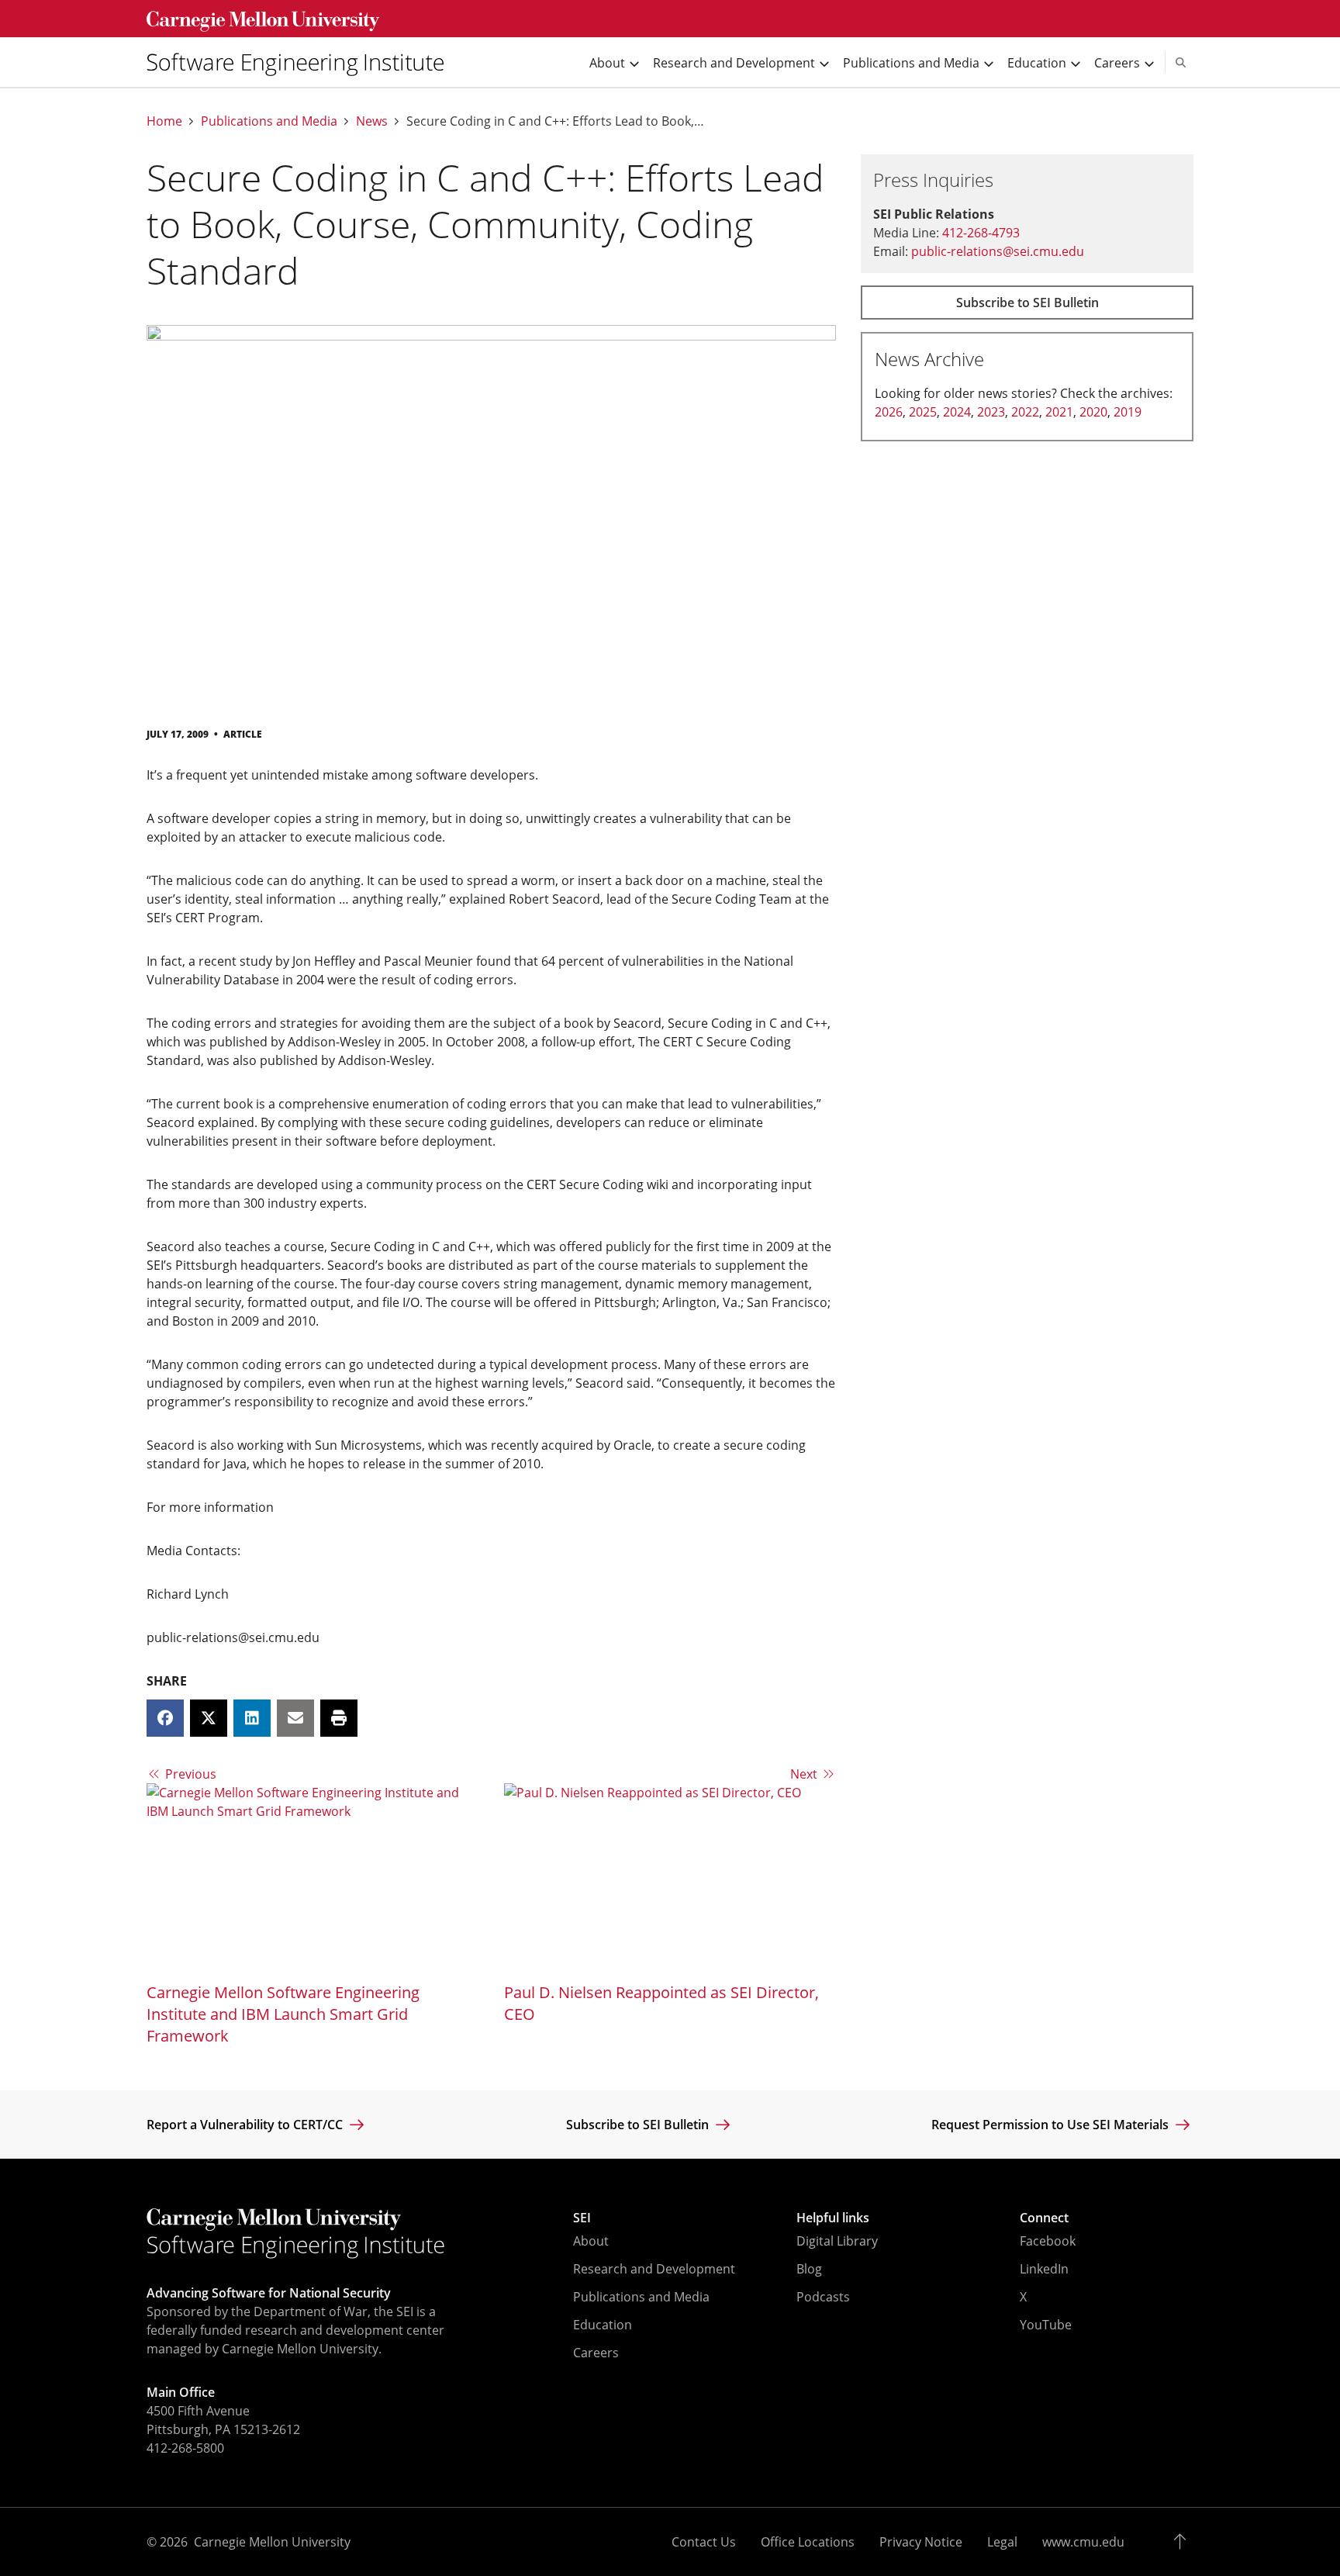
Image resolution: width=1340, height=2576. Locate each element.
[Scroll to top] (1184, 2542)
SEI (582, 2218)
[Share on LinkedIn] (252, 1718)
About (591, 2241)
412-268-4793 (981, 233)
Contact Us (704, 2542)
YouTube (1046, 2325)
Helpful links (833, 2218)
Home (164, 121)
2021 (1059, 412)
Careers (596, 2353)
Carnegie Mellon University (272, 2542)
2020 (1093, 412)
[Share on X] (209, 1718)
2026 (889, 412)
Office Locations (808, 2542)
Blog (809, 2269)
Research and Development (654, 2269)
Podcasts (823, 2297)
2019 (1128, 412)
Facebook (1048, 2241)
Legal (1002, 2542)
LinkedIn (1044, 2269)
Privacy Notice (921, 2542)
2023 (991, 412)
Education (603, 2325)
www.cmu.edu (1083, 2542)
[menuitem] (302, 62)
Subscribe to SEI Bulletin (1027, 303)
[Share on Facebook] (165, 1718)
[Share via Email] (295, 1718)
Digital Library (837, 2241)
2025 (923, 412)
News (372, 121)
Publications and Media (269, 121)
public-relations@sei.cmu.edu (998, 251)
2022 (1025, 412)
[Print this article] (339, 1718)
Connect (1044, 2218)
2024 (957, 412)
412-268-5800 (185, 2448)
